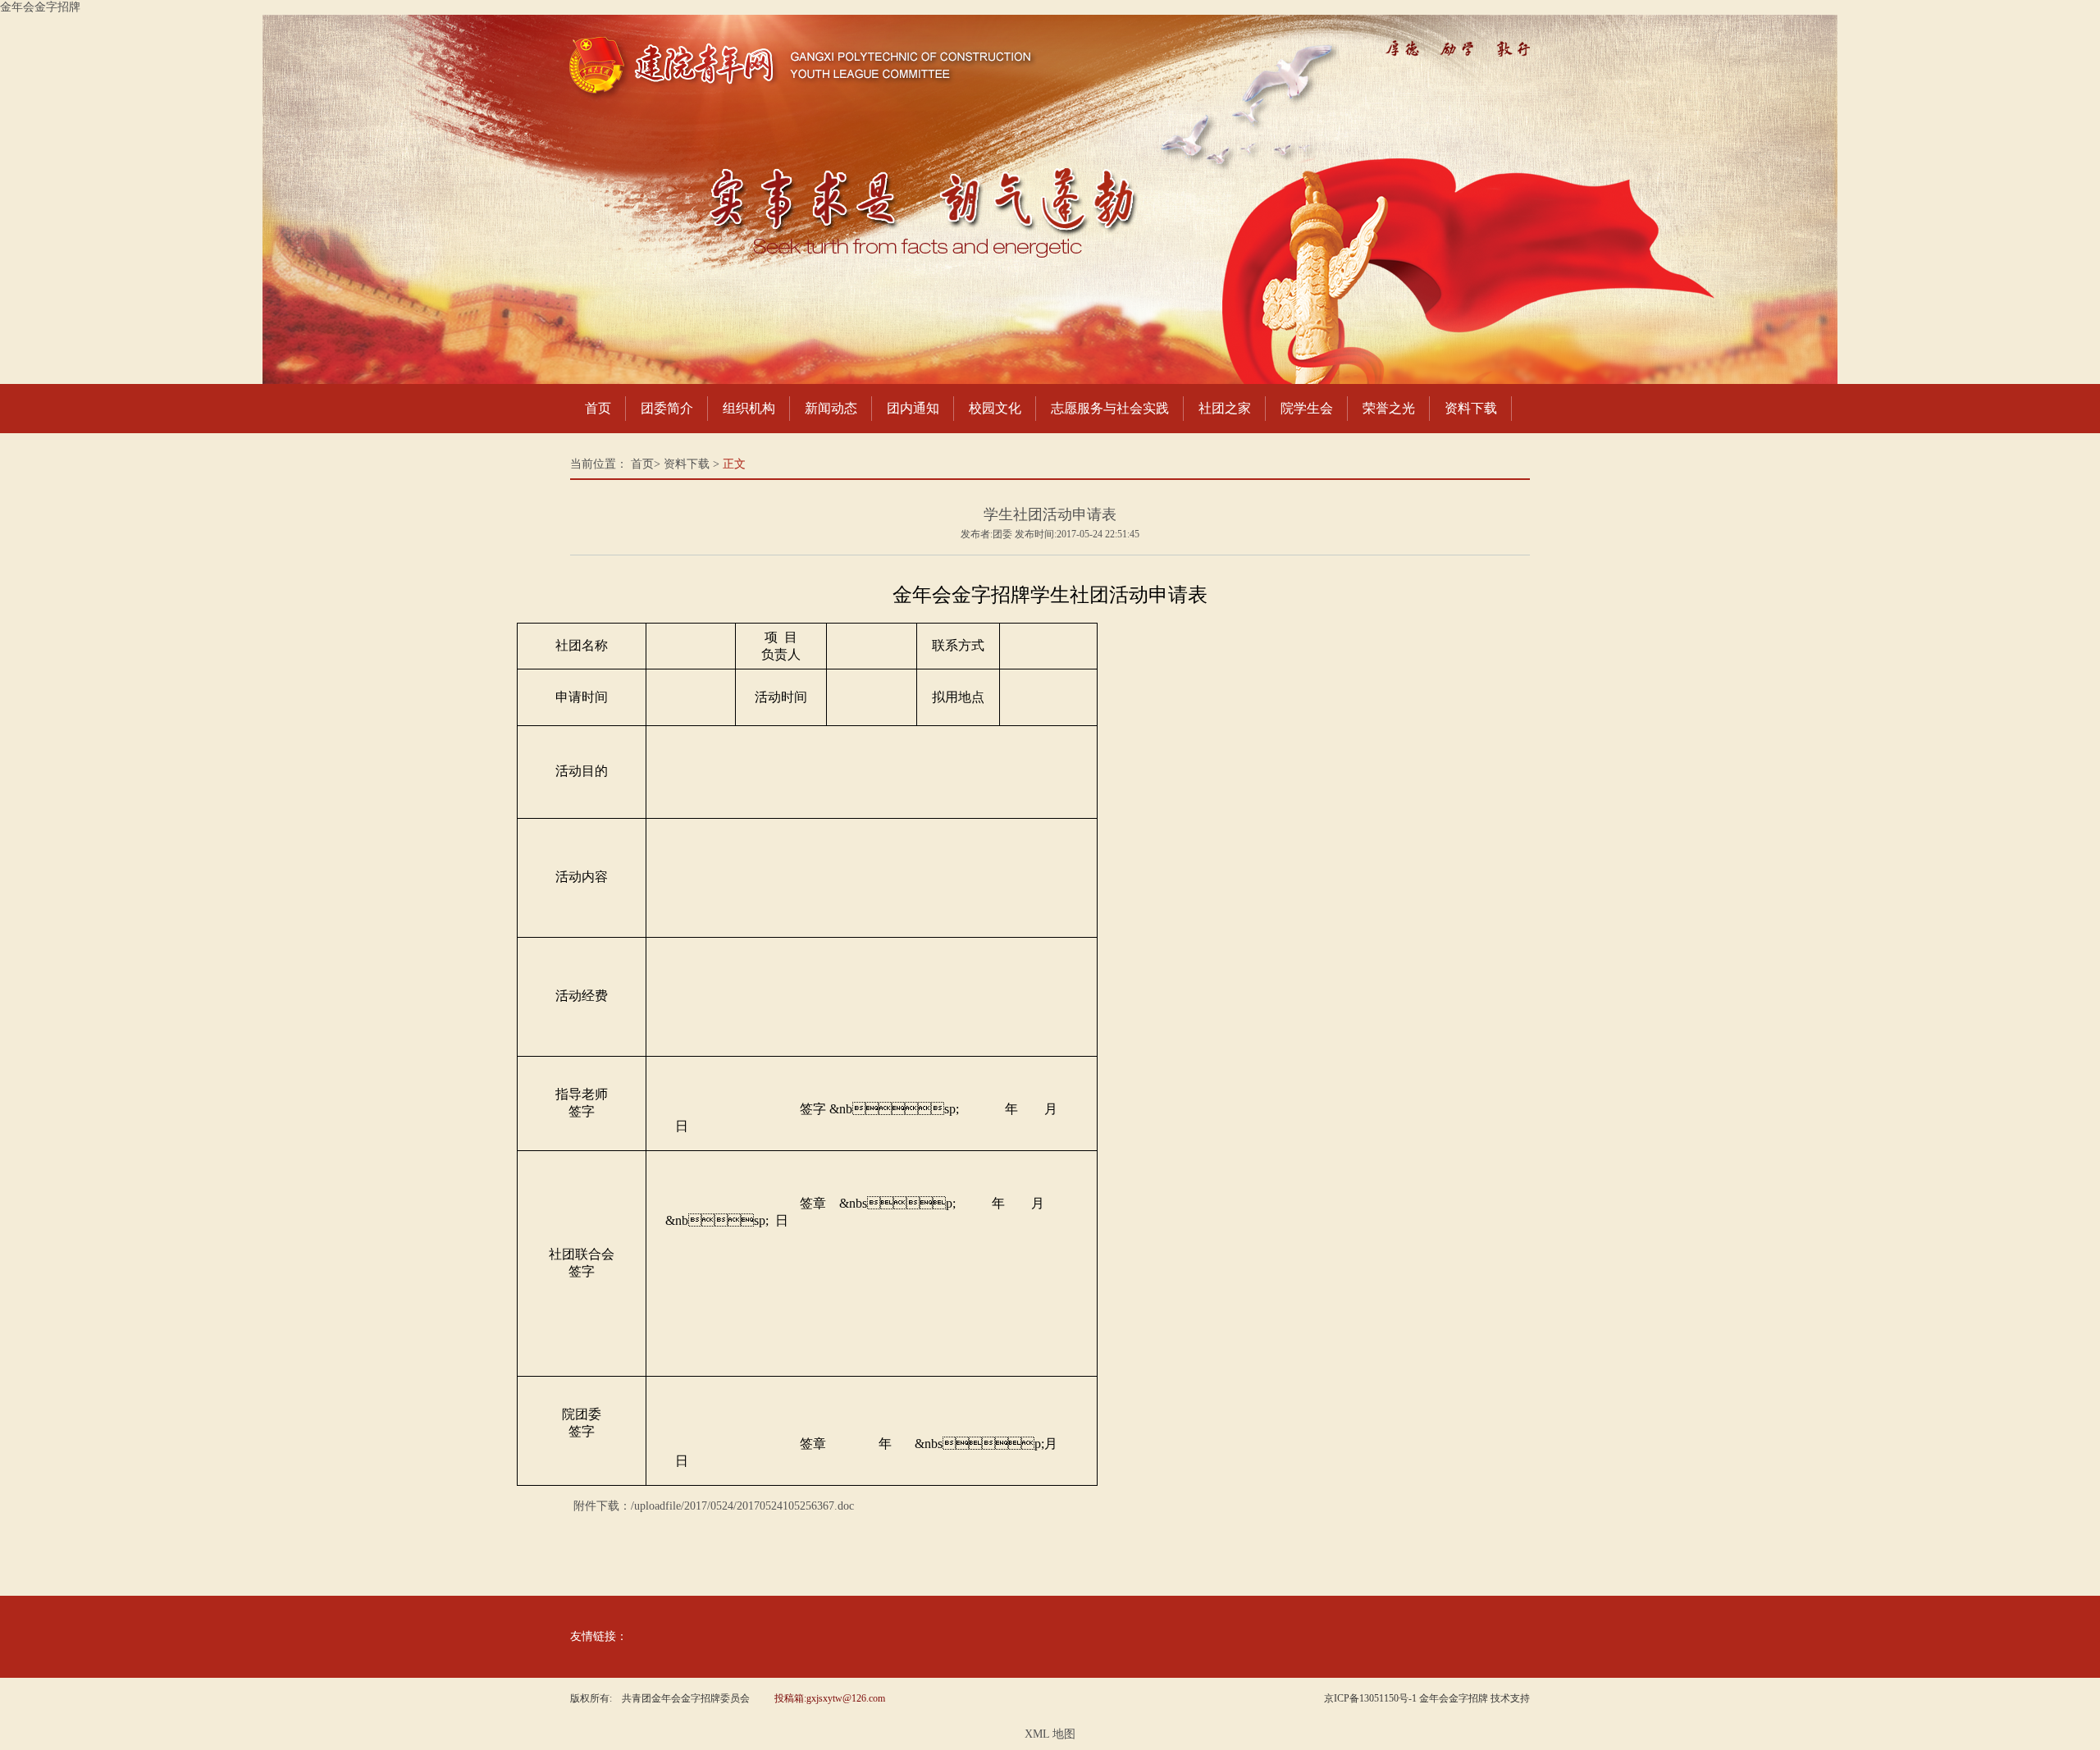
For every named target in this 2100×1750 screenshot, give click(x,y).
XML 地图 (1050, 1734)
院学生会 (1307, 408)
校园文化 (995, 408)
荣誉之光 (1389, 408)
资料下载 (1471, 408)
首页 (598, 408)
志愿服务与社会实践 (1110, 408)
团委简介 (667, 408)
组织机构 (749, 408)
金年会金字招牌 (40, 7)
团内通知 (913, 408)
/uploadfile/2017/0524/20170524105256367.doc (742, 1506)
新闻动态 (831, 408)
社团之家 (1225, 408)
